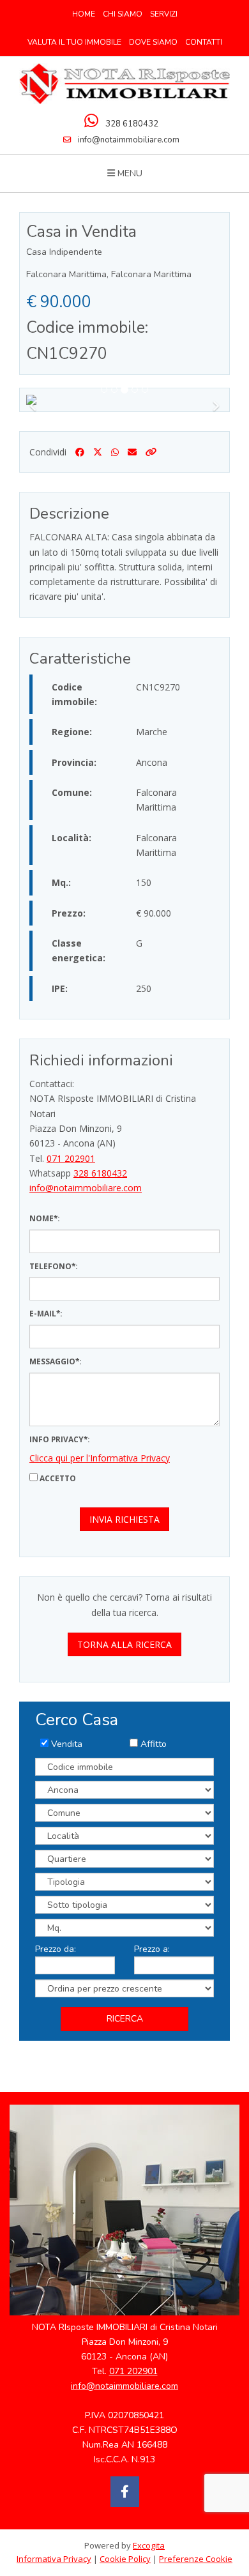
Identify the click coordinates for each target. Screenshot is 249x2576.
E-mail (43, 1313)
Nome (41, 1218)
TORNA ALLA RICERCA (124, 1644)
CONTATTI (204, 42)
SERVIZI (164, 14)
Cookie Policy (125, 2559)
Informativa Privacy (54, 2559)
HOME (84, 14)
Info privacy (57, 1439)
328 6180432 (132, 124)
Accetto (57, 1478)
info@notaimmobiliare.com (129, 140)
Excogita (149, 2545)
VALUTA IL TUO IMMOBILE (74, 42)
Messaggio (52, 1361)
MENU (129, 173)
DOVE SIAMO (153, 42)
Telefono (50, 1266)
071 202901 (71, 1158)
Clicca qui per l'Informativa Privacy (100, 1458)
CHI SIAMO (123, 14)
